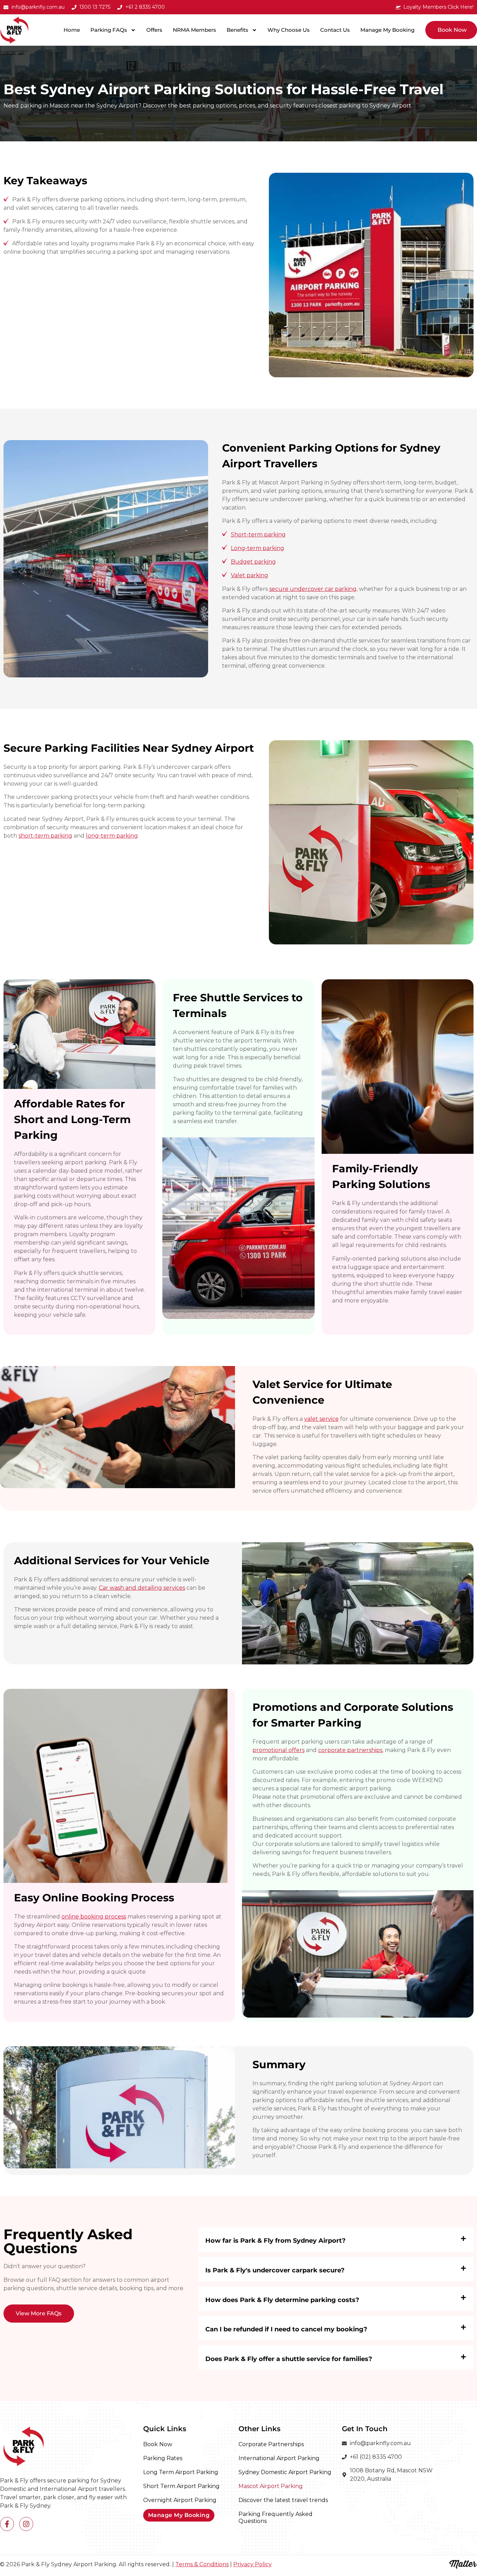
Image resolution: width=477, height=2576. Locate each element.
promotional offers (278, 1750)
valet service (321, 1419)
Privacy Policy (252, 2564)
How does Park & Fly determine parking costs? (282, 2300)
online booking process (94, 1917)
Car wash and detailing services (142, 1588)
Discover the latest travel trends (283, 2500)
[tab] (336, 2240)
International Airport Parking (279, 2458)
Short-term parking (258, 534)
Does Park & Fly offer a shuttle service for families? (289, 2359)
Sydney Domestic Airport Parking (285, 2472)
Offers (154, 30)
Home (72, 30)
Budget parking (253, 562)
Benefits (237, 30)
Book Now (158, 2444)
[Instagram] (26, 2524)
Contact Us (335, 30)
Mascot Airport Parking (271, 2486)
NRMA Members (195, 30)
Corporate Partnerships (271, 2444)
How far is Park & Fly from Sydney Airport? (276, 2241)
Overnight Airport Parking (180, 2500)
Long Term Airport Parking (181, 2472)
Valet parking (249, 575)
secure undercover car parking (313, 589)
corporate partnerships (350, 1750)
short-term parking (45, 836)
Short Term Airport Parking (181, 2486)
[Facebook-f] (7, 2524)
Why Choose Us (289, 30)
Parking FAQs (109, 30)
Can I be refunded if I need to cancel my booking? (286, 2329)
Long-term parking (258, 548)
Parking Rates (163, 2458)
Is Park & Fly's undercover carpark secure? (275, 2270)
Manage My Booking (387, 30)
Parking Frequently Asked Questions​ (276, 2518)
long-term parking (112, 836)
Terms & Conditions (202, 2564)
